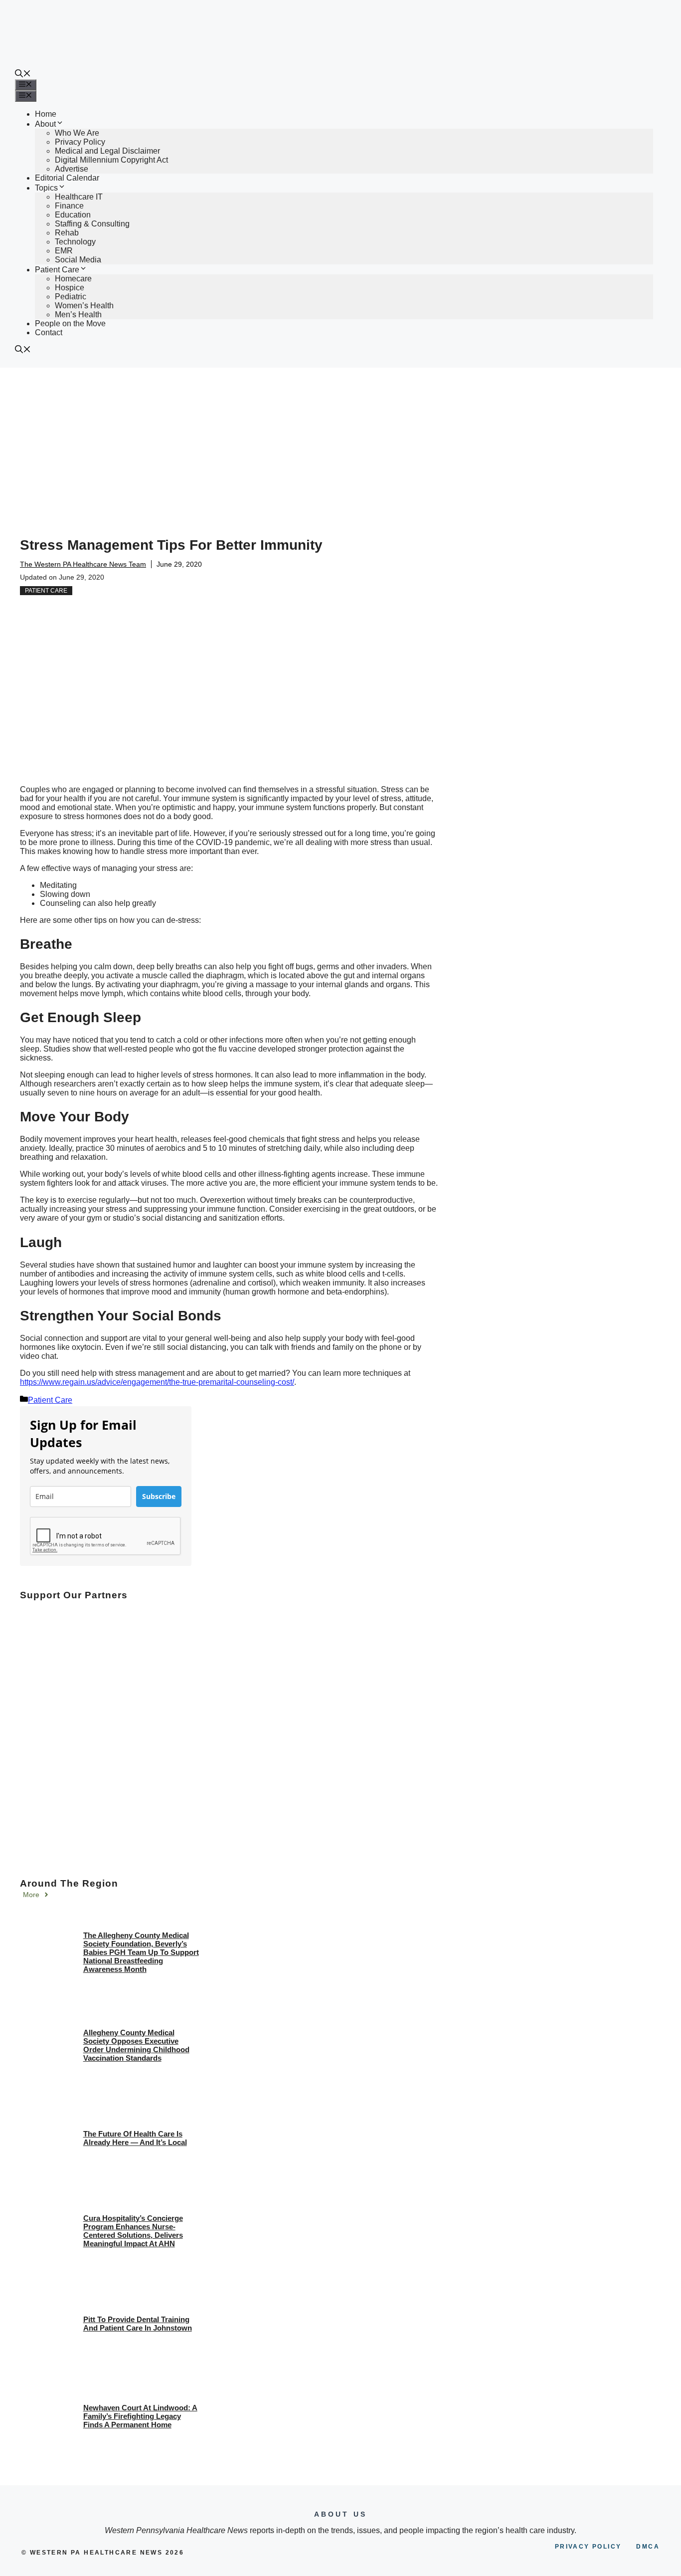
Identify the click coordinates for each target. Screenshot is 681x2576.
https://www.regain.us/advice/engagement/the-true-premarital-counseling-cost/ (157, 1382)
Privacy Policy (80, 142)
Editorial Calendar (67, 178)
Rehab (67, 233)
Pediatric (71, 297)
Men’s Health (78, 315)
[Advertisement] (340, 442)
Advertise (72, 169)
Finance (69, 206)
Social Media (78, 260)
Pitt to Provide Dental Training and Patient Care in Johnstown (138, 2324)
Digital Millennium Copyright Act (111, 160)
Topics (46, 188)
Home (46, 114)
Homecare (73, 279)
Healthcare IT (79, 197)
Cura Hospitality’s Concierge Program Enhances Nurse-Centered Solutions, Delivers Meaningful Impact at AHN (133, 2231)
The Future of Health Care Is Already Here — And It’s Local (135, 2138)
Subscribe (159, 1496)
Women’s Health (84, 306)
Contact (49, 332)
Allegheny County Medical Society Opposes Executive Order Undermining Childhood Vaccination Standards (136, 2045)
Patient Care (57, 270)
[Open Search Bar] (23, 75)
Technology (75, 242)
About (45, 124)
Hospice (70, 288)
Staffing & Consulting (92, 224)
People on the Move (70, 323)
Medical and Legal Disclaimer (107, 151)
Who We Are (77, 133)
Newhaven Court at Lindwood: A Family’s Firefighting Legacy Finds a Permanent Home (140, 2416)
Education (73, 215)
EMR (64, 251)
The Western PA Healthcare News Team (83, 564)
